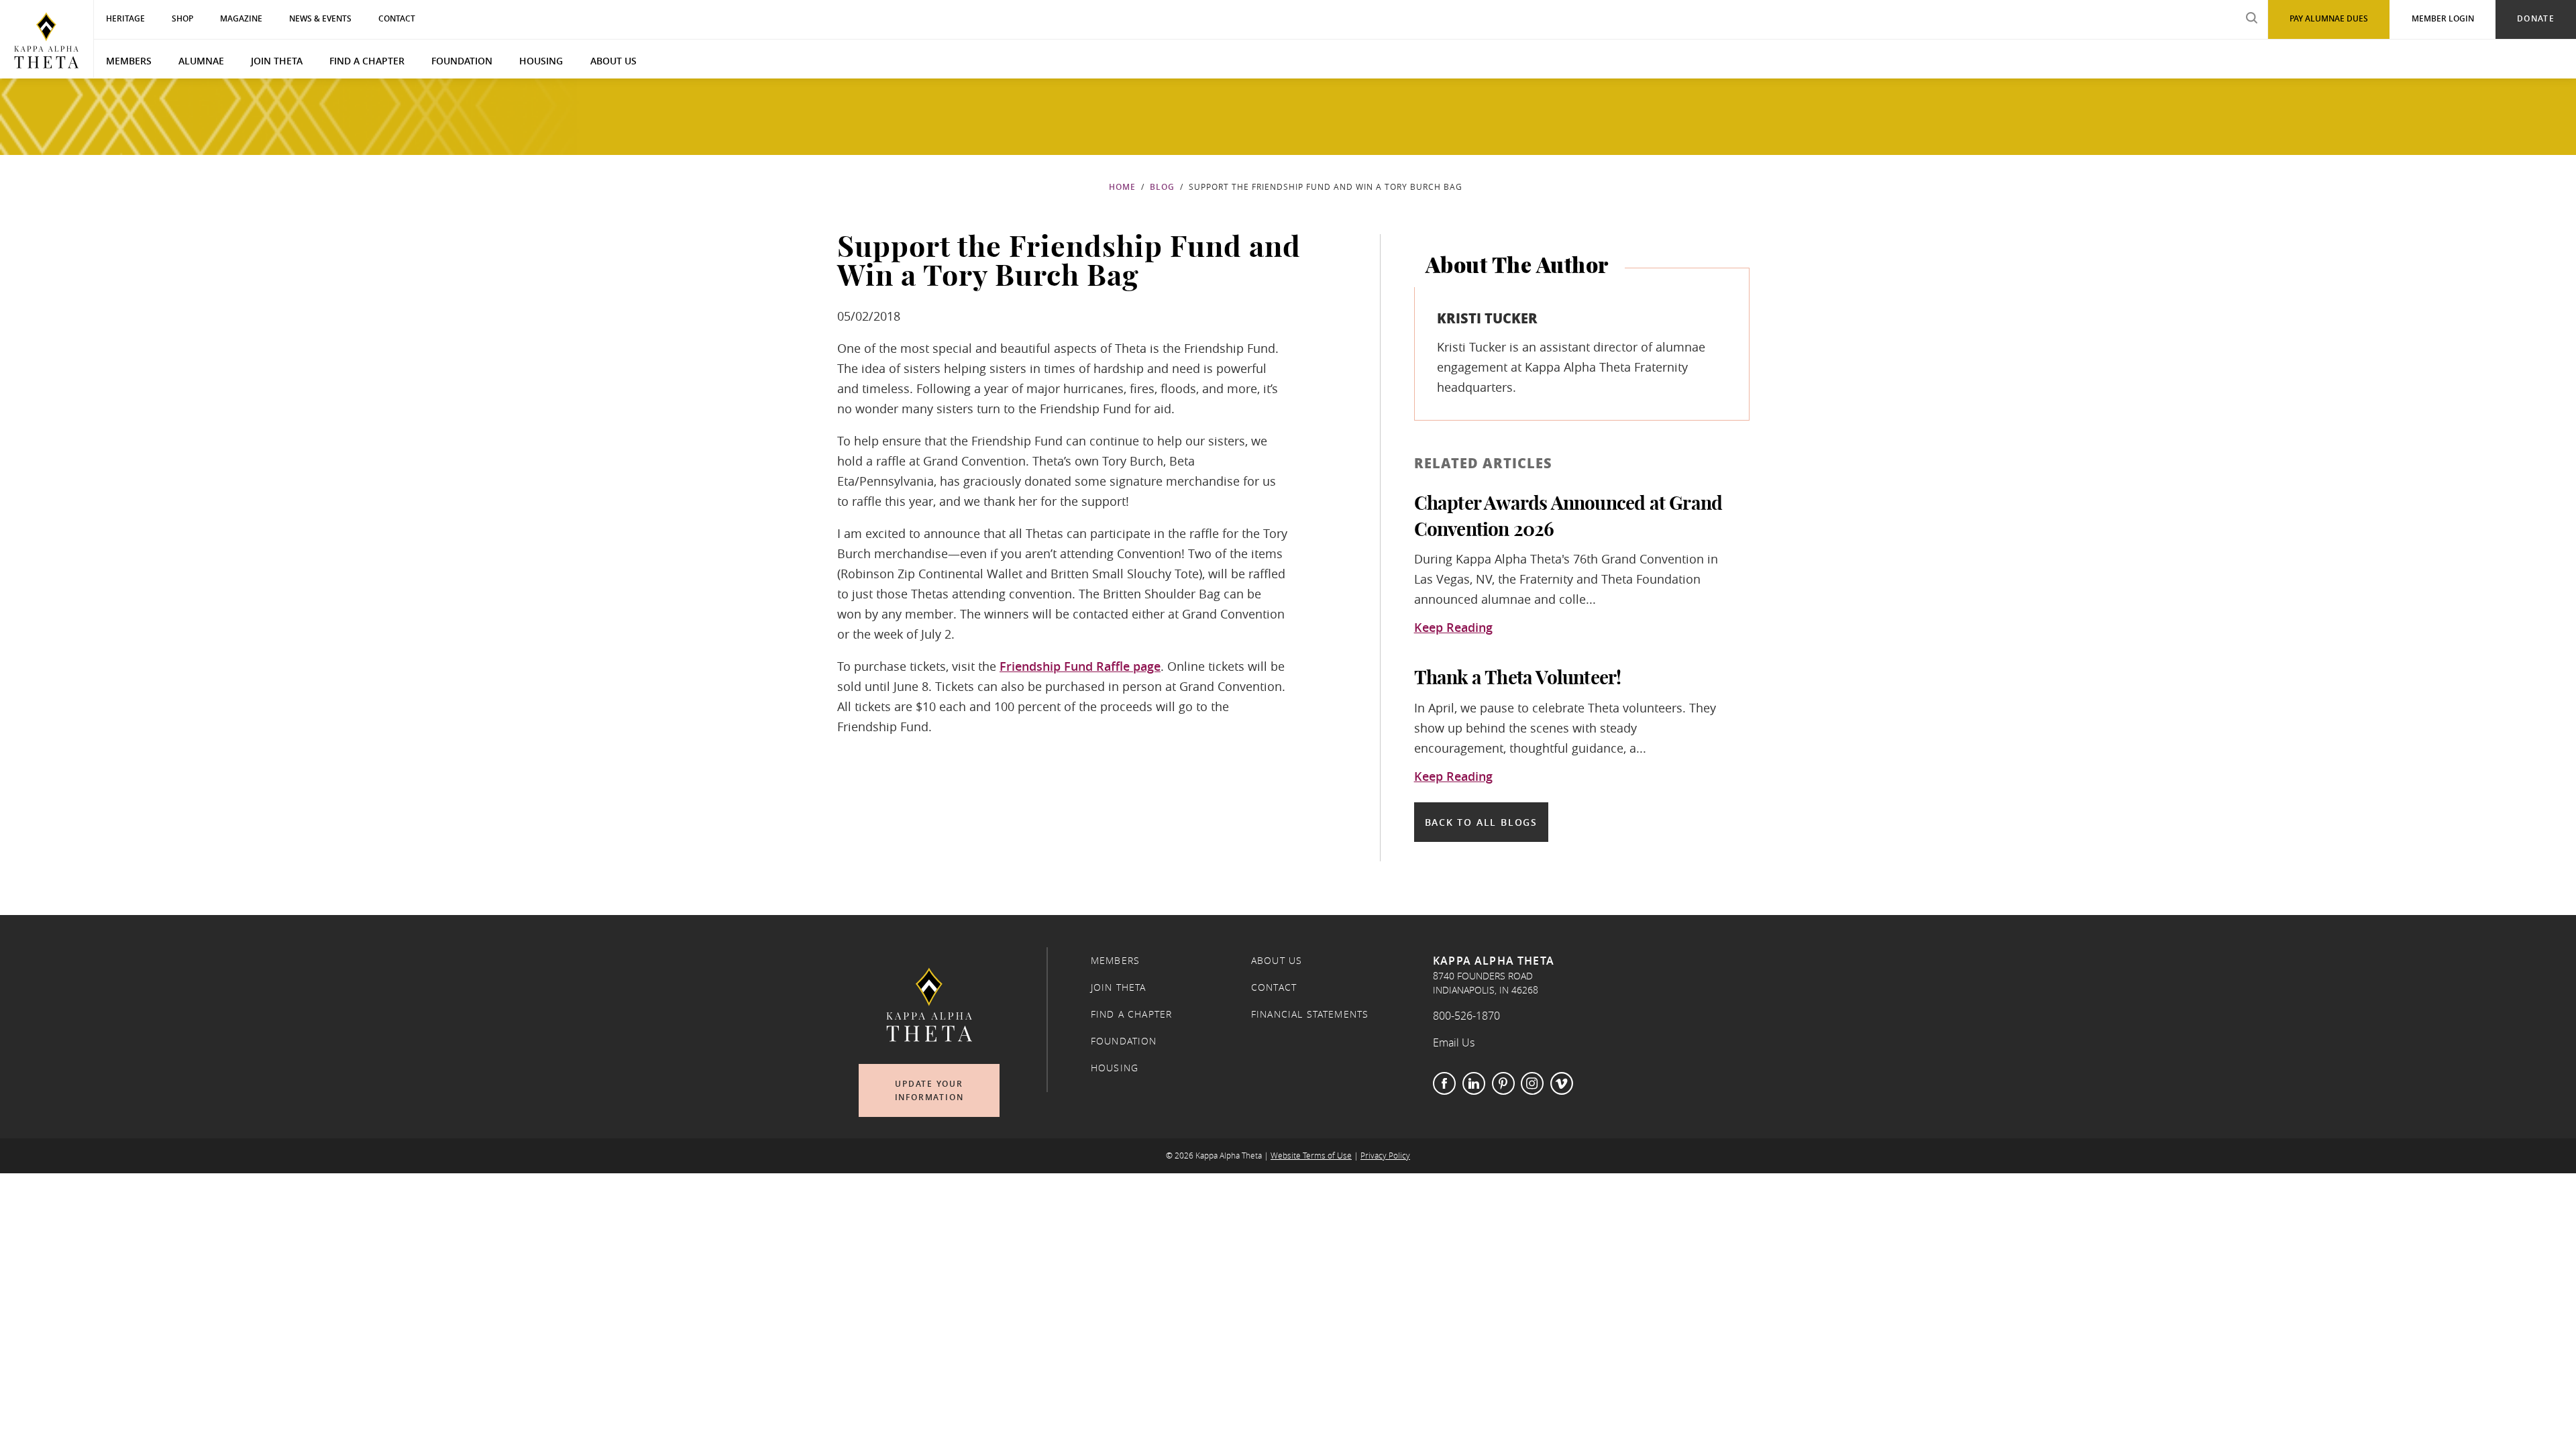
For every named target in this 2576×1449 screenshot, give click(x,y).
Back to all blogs (1481, 822)
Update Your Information (929, 1090)
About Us (613, 61)
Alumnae (201, 61)
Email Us (1454, 1042)
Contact (1274, 987)
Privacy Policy (1385, 1156)
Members (129, 61)
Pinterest (1503, 1083)
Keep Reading (1453, 628)
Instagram (1532, 1083)
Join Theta (277, 61)
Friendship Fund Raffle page (1080, 666)
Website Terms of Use (1311, 1156)
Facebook (1444, 1083)
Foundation (462, 61)
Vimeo (1562, 1083)
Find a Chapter (367, 61)
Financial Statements (1310, 1014)
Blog (1162, 187)
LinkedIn (1474, 1083)
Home (1122, 187)
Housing (541, 61)
